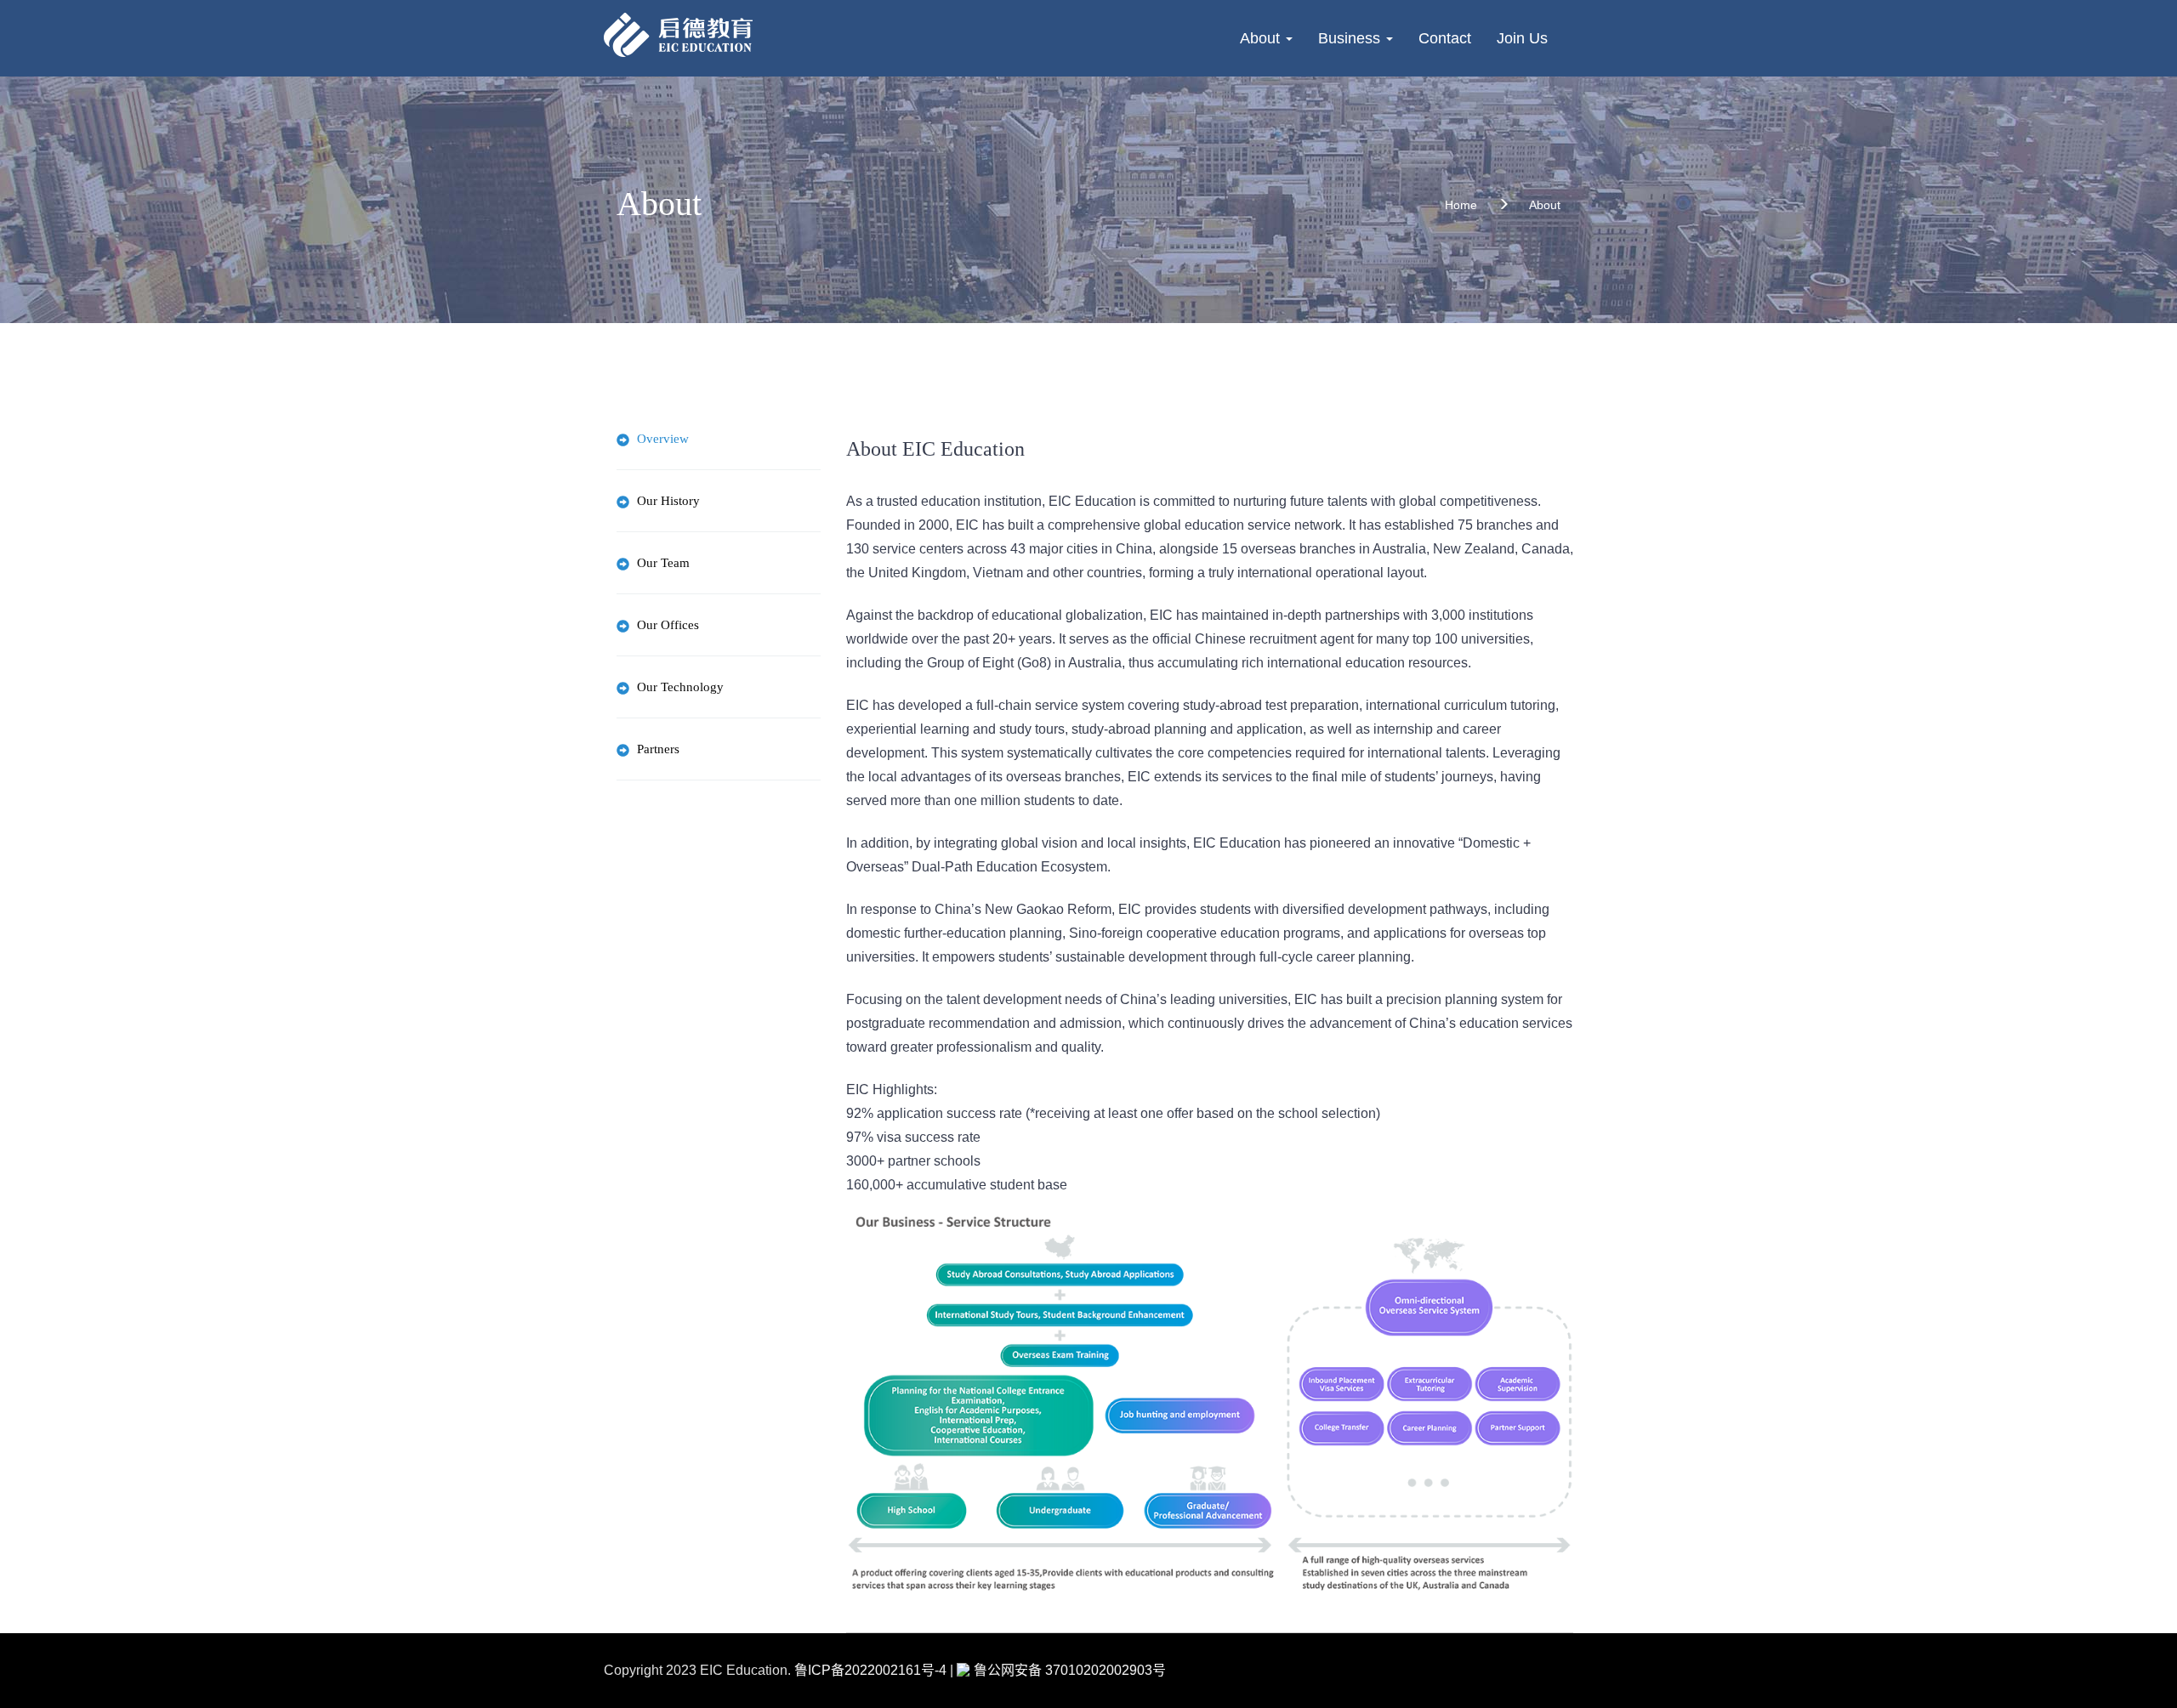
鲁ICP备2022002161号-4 (870, 1670)
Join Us (1522, 38)
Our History (668, 501)
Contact (1445, 38)
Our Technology (680, 687)
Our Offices (668, 625)
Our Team (663, 563)
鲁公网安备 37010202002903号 (1070, 1670)
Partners (658, 749)
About (1262, 38)
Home (1461, 205)
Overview (663, 439)
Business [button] (1351, 38)
